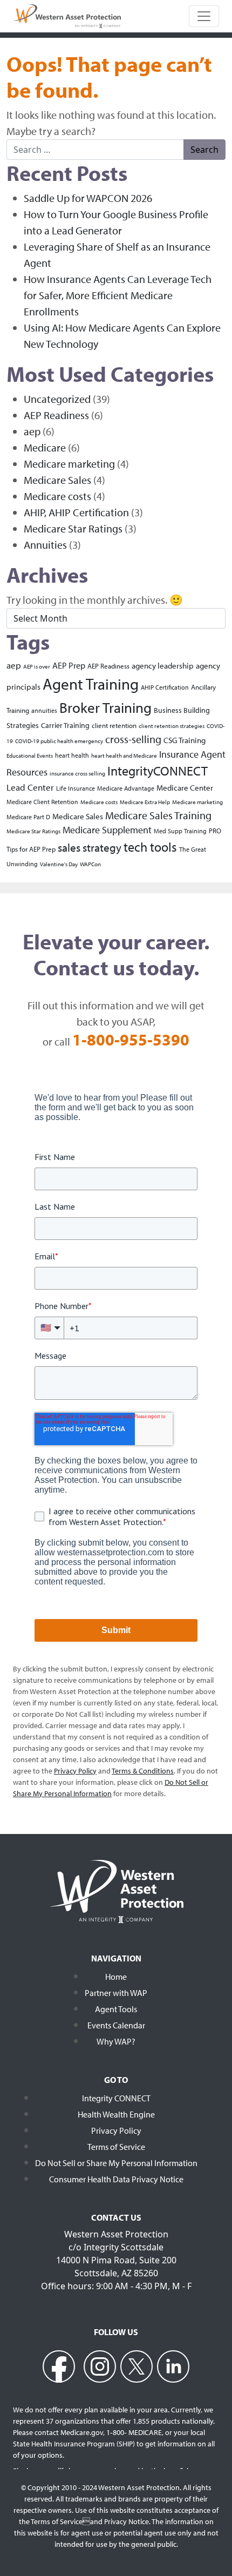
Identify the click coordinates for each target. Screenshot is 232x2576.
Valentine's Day (59, 864)
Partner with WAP (116, 1993)
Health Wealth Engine (116, 2114)
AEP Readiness (56, 415)
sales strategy (90, 847)
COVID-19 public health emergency (59, 741)
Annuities (45, 545)
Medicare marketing (69, 464)
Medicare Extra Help (145, 802)
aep (32, 431)
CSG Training (185, 740)
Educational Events (30, 756)
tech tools (150, 847)
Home (116, 1977)
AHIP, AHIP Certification (76, 512)
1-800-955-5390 (131, 1040)
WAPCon (90, 864)
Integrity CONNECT (116, 2098)
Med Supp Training (180, 831)
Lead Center (30, 787)
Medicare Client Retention (42, 802)
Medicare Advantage (126, 788)
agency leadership (163, 665)
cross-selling (133, 739)
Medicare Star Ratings (73, 528)
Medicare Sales (57, 480)
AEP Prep (69, 665)
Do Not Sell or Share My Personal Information (116, 2163)
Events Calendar (116, 2025)
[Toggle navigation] (204, 16)
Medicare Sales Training (158, 815)
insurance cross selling (77, 773)
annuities (44, 710)
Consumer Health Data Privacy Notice (116, 2179)
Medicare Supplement (107, 830)
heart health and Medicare (124, 756)
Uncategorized (57, 399)
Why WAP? (116, 2041)
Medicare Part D (28, 817)
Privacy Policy (116, 2130)
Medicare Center (185, 787)
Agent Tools (116, 2009)
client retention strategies (172, 726)
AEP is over (37, 666)
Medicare (45, 447)
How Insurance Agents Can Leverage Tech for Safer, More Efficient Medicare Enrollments (118, 295)
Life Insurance (76, 788)
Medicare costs (57, 496)
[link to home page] (67, 15)
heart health (72, 755)
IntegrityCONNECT (158, 771)
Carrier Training (65, 725)
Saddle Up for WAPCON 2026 (88, 198)
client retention (114, 725)
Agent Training (91, 684)
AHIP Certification (165, 687)
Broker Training (105, 707)
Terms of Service (116, 2147)
